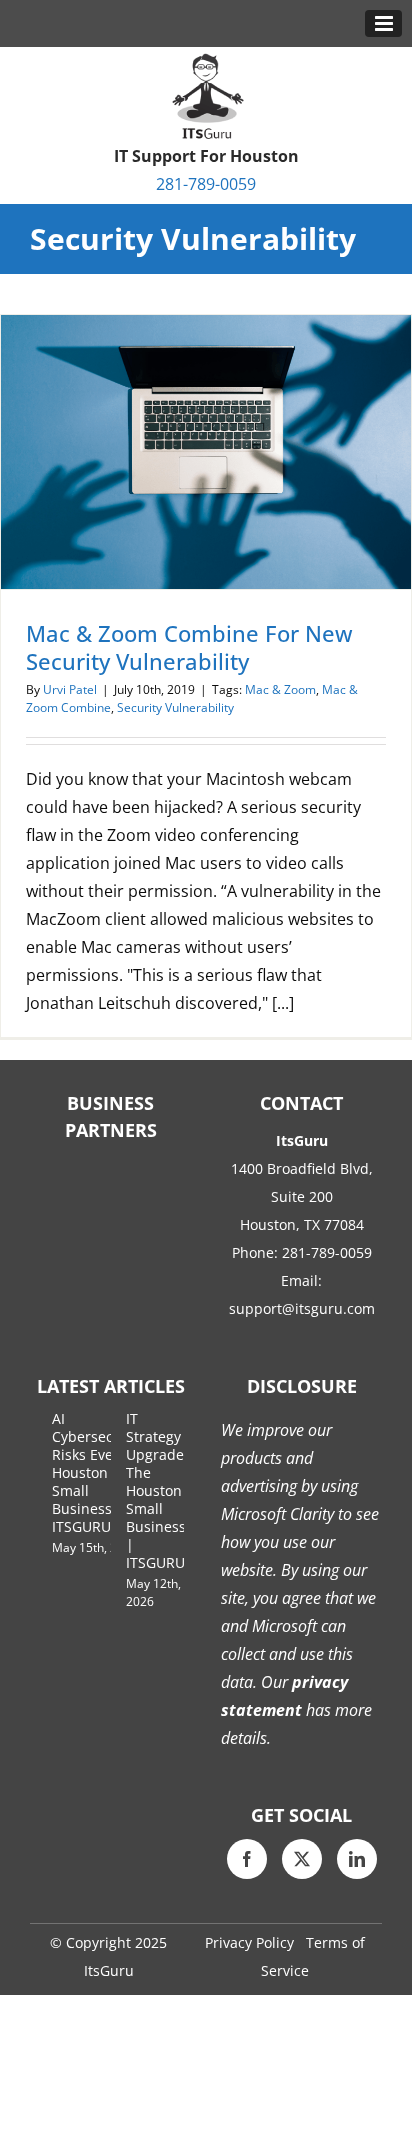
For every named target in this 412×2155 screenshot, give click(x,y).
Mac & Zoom (280, 689)
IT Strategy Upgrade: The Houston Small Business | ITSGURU (157, 1490)
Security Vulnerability (175, 707)
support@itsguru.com (302, 1308)
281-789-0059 (206, 184)
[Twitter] (302, 1859)
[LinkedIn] (357, 1859)
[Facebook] (247, 1859)
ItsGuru (109, 1970)
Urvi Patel (70, 689)
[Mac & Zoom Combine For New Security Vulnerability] (206, 452)
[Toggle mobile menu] (383, 23)
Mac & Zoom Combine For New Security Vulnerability (189, 647)
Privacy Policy (249, 1942)
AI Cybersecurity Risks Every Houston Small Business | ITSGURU (98, 1472)
